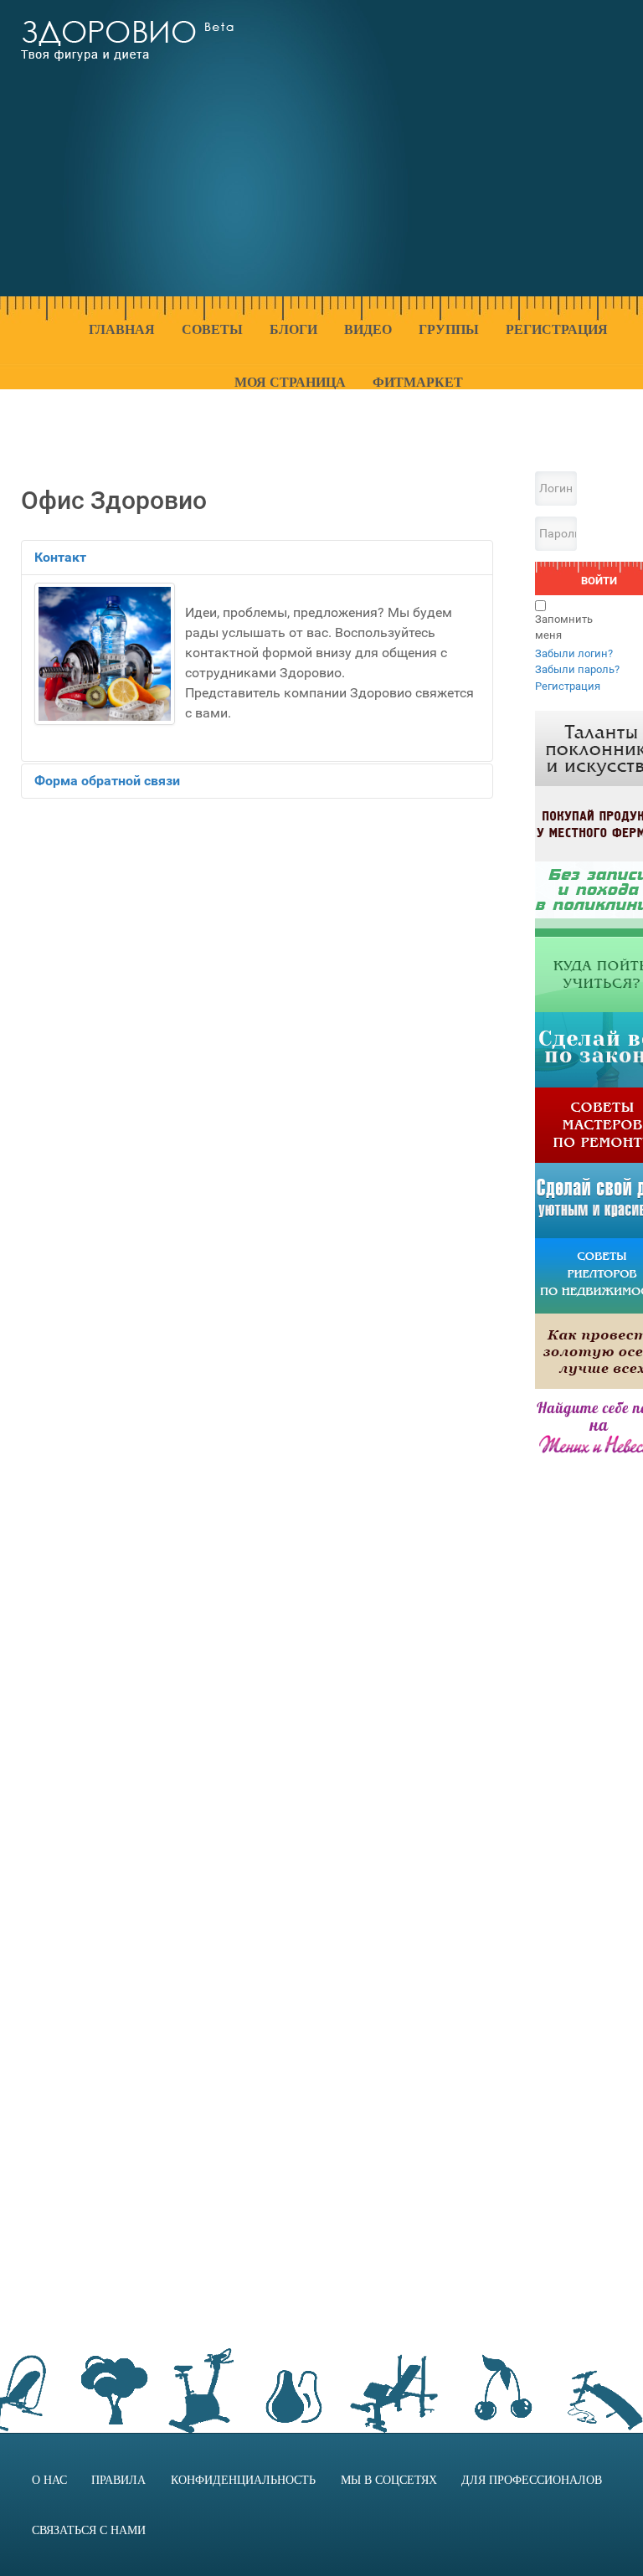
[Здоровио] (127, 41)
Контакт (60, 557)
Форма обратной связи (107, 781)
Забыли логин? (574, 653)
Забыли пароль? (577, 669)
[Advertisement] (450, 158)
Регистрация (568, 686)
